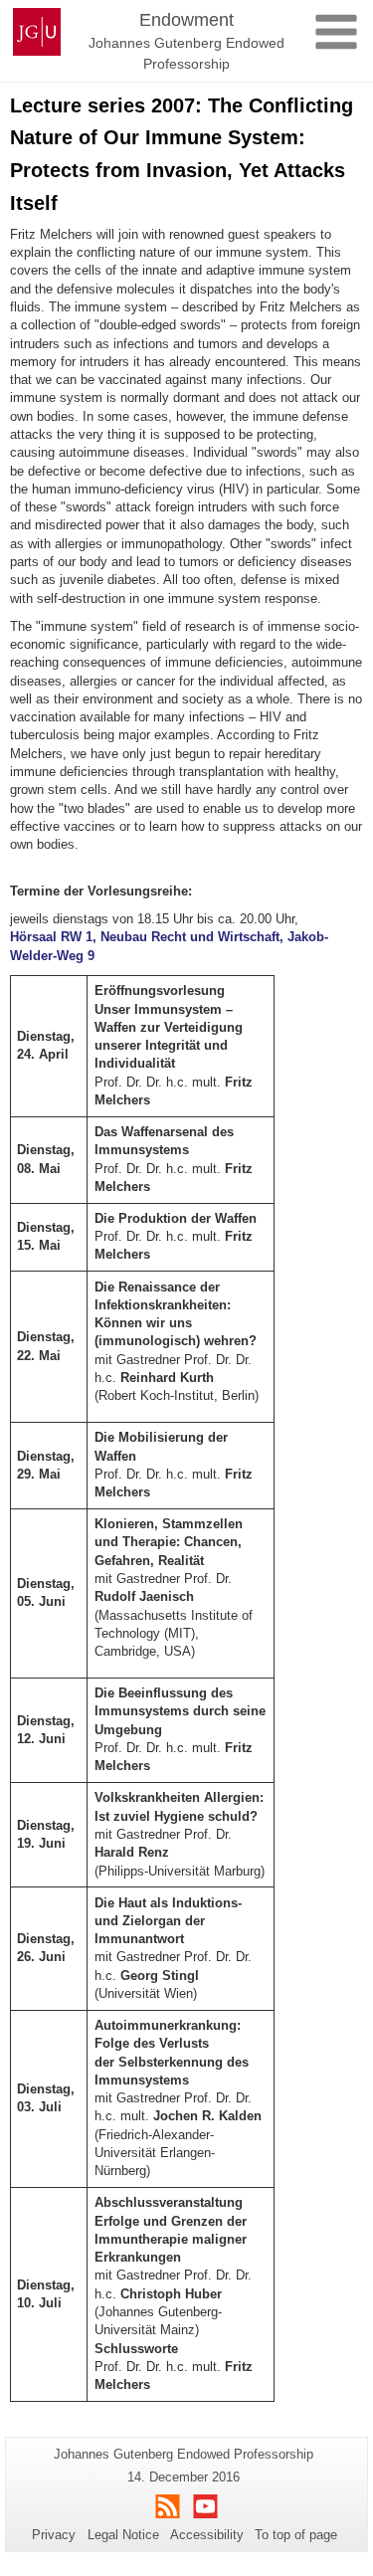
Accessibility (207, 2535)
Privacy (54, 2535)
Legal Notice (123, 2535)
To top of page (296, 2535)
